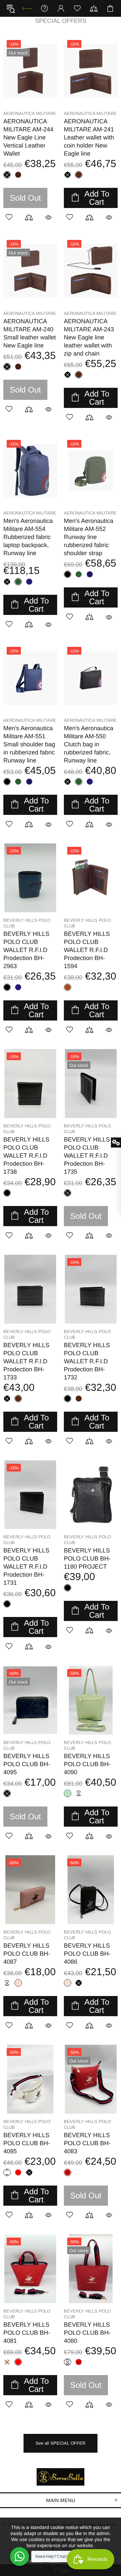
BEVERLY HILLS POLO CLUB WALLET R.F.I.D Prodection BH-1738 (26, 1156)
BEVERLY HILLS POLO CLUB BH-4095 (27, 1764)
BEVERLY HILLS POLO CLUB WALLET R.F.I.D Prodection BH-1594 (87, 950)
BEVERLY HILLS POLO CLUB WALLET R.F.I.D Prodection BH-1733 (26, 1361)
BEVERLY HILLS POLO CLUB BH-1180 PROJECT (87, 1559)
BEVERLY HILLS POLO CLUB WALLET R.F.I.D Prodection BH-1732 (87, 1361)
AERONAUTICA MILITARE (30, 113)
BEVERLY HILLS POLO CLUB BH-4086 (87, 1954)
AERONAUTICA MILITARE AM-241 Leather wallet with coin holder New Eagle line (89, 137)
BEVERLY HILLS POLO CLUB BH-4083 (87, 2143)
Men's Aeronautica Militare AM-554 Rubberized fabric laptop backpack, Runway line (28, 537)
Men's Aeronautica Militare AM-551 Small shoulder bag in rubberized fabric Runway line (29, 744)
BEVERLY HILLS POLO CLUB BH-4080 (87, 2333)
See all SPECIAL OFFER (61, 2443)
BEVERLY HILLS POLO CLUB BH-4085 (27, 2143)
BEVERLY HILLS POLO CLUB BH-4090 (87, 1764)
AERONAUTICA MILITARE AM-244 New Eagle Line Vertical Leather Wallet (28, 137)
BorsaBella (27, 8)
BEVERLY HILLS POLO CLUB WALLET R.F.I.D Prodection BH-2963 (26, 950)
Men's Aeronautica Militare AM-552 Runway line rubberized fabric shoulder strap (89, 537)
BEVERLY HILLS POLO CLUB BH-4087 (27, 1954)
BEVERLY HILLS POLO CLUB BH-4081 (27, 2333)
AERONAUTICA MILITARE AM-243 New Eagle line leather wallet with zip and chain (89, 337)
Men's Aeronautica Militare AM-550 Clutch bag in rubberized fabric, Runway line (89, 744)
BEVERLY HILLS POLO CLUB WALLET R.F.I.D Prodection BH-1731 (26, 1567)
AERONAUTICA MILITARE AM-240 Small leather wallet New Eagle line (30, 333)
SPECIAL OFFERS (61, 21)
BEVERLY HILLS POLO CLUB (27, 923)
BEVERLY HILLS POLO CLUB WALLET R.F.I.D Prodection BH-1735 (87, 1156)
